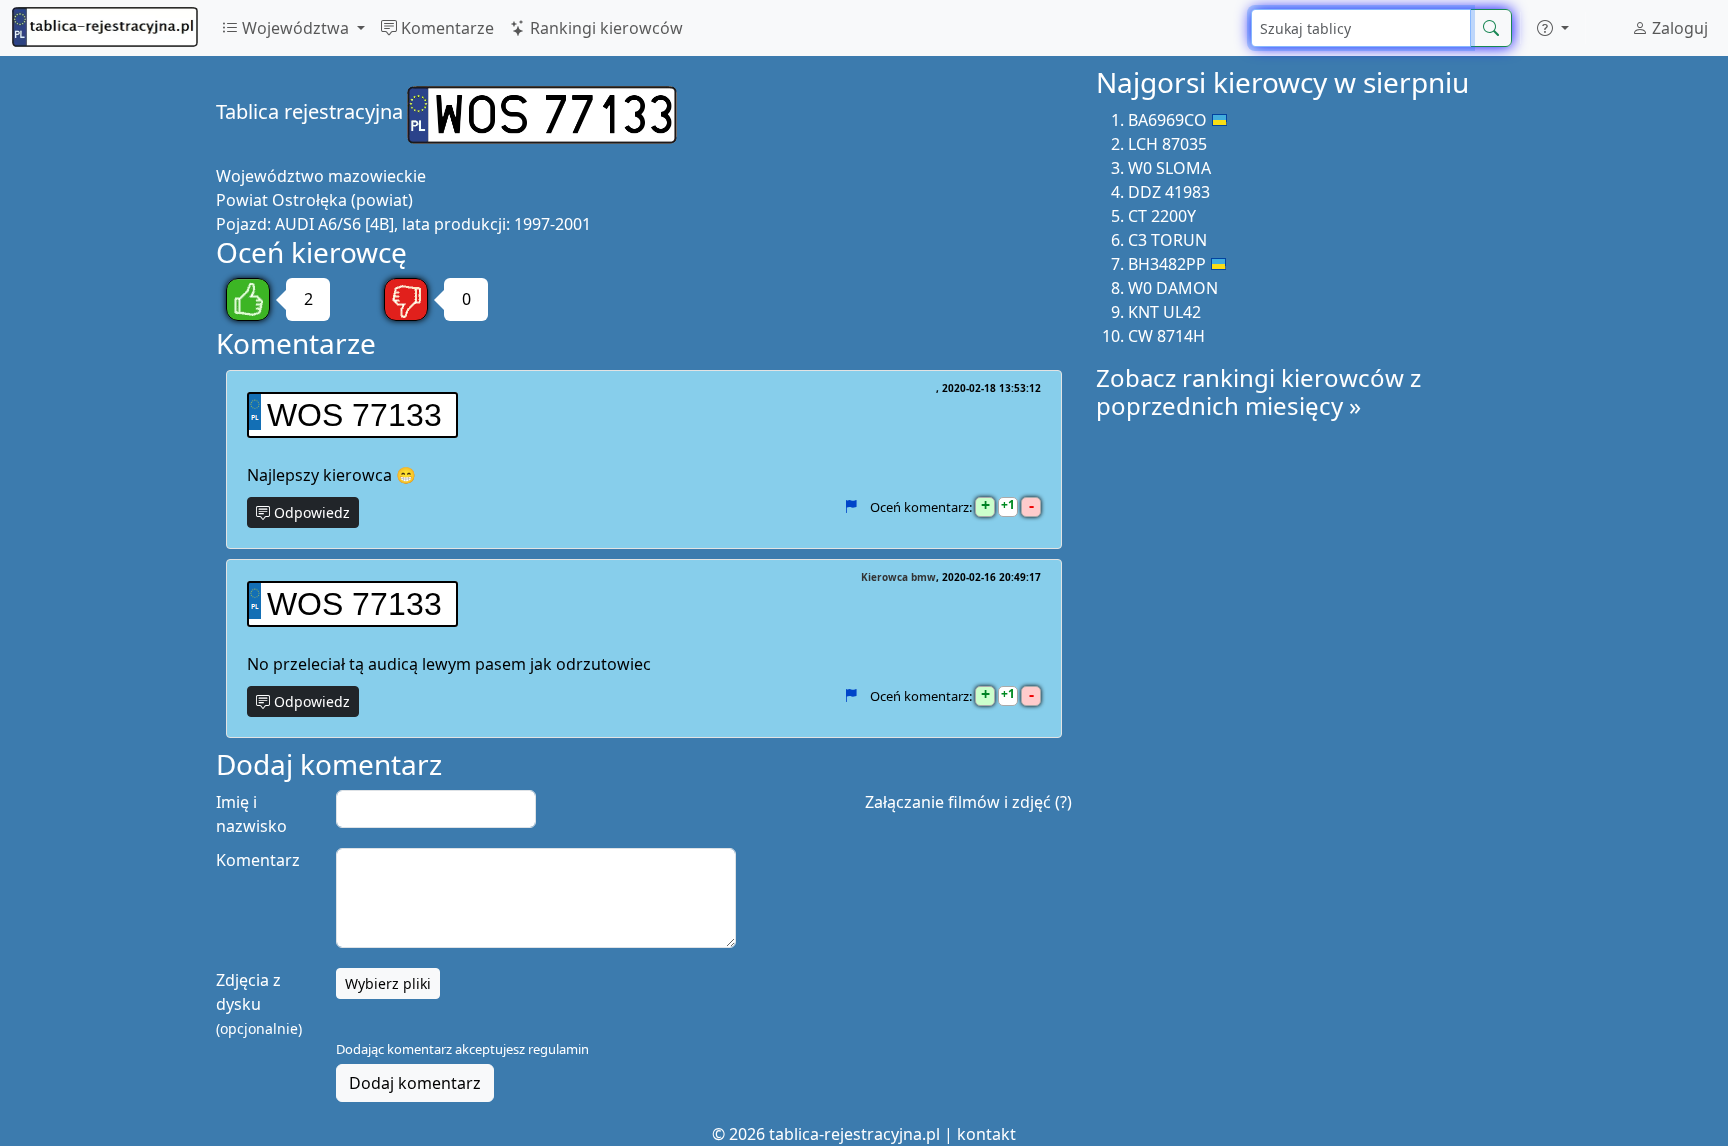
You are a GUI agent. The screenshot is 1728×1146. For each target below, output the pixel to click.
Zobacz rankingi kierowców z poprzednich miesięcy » (1258, 392)
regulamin (558, 1049)
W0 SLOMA (1169, 168)
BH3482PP (1167, 264)
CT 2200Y (1162, 216)
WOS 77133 (354, 415)
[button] (1553, 28)
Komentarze (445, 28)
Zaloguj (1678, 28)
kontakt (986, 1134)
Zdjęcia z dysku (259, 1003)
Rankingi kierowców (604, 28)
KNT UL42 (1164, 312)
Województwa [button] (295, 28)
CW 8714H (1166, 336)
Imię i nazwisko (251, 814)
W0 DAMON (1173, 288)
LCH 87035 (1167, 144)
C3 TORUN (1167, 240)
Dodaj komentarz (415, 1083)
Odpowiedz (310, 512)
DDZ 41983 (1169, 192)
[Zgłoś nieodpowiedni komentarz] (850, 507)
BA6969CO (1167, 120)
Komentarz (258, 860)
